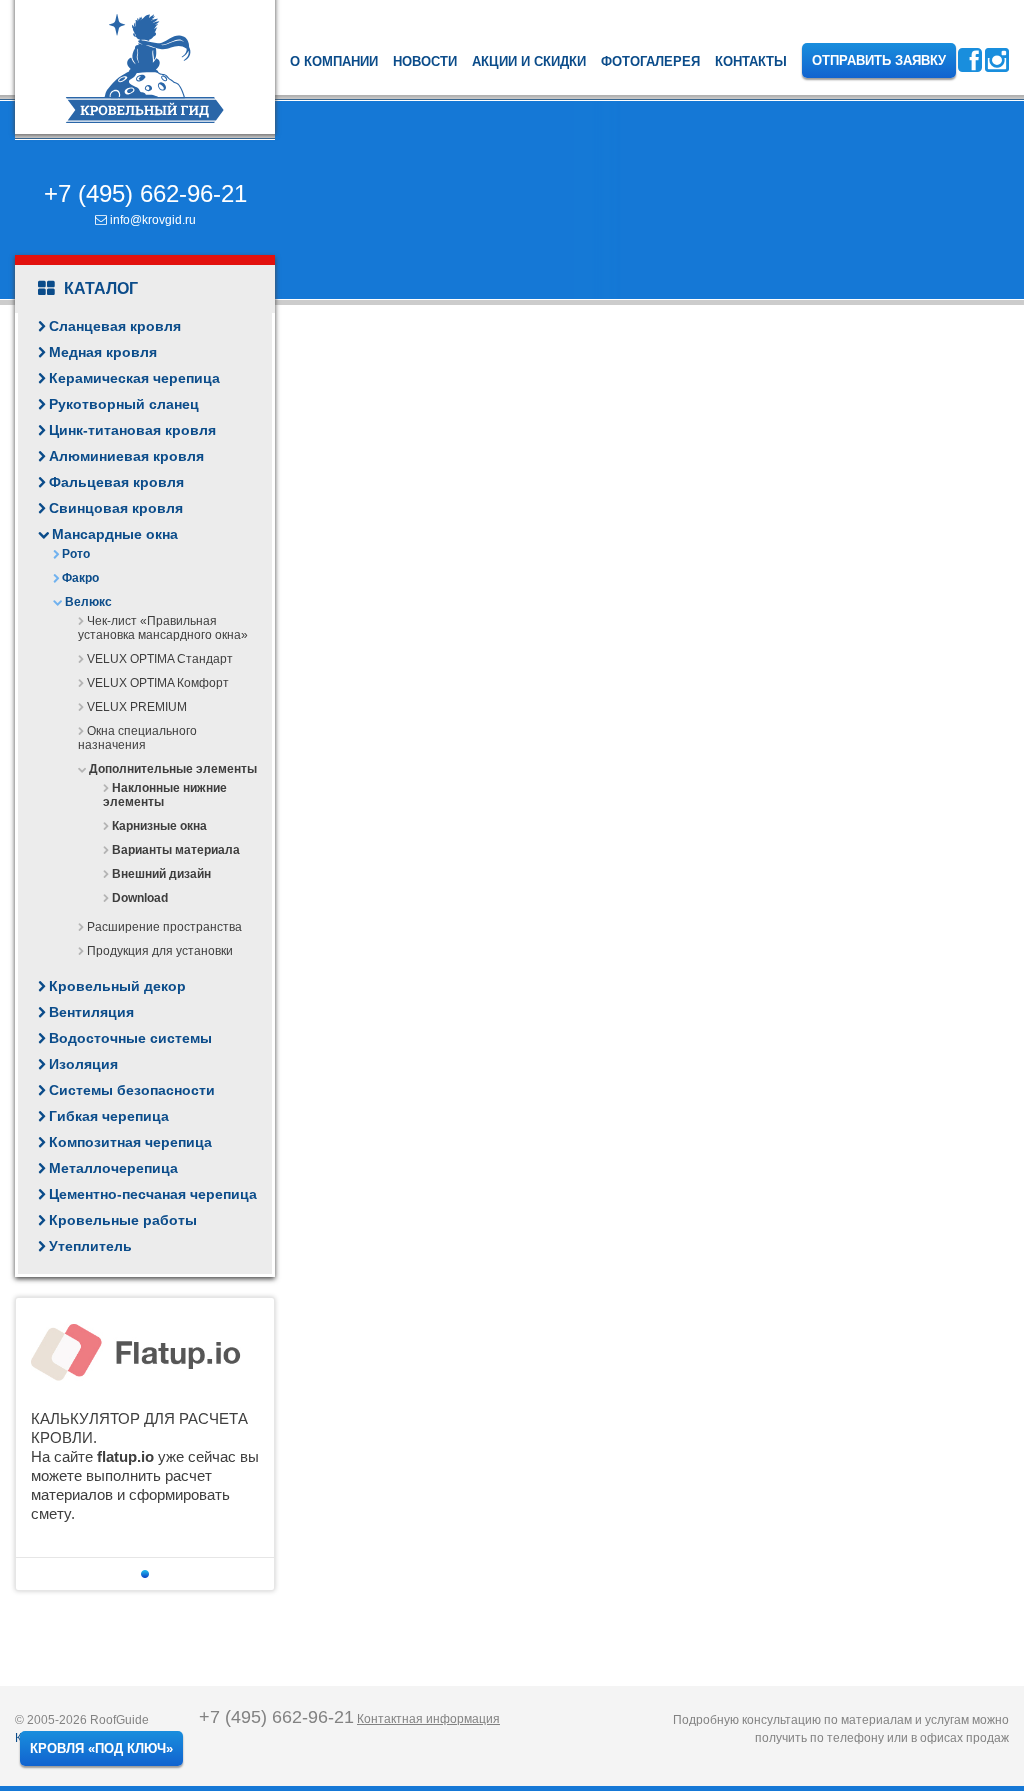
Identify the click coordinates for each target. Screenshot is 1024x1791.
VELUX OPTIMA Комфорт (158, 683)
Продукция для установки (160, 951)
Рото (76, 554)
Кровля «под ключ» (101, 1748)
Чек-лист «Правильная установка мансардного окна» (163, 628)
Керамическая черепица (134, 378)
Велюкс (88, 602)
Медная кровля (103, 352)
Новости (425, 61)
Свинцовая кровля (116, 508)
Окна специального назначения (137, 738)
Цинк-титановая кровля (132, 430)
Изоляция (83, 1064)
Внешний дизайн (161, 874)
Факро (80, 578)
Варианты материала (176, 850)
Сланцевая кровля (115, 326)
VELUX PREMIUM (137, 707)
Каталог (99, 288)
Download (140, 898)
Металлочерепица (113, 1168)
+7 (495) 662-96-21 (145, 193)
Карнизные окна (159, 826)
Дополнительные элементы (173, 769)
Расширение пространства (164, 927)
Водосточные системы (130, 1038)
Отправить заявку (879, 60)
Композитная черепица (130, 1142)
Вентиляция (91, 1012)
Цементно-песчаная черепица (153, 1194)
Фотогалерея (650, 61)
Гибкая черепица (109, 1116)
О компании (334, 61)
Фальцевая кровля (116, 482)
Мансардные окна (115, 534)
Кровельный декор (117, 986)
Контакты (751, 61)
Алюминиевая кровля (126, 456)
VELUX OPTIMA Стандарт (160, 659)
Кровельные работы (123, 1220)
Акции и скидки (529, 61)
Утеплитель (90, 1246)
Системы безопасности (132, 1090)
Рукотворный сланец (124, 404)
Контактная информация (428, 1719)
